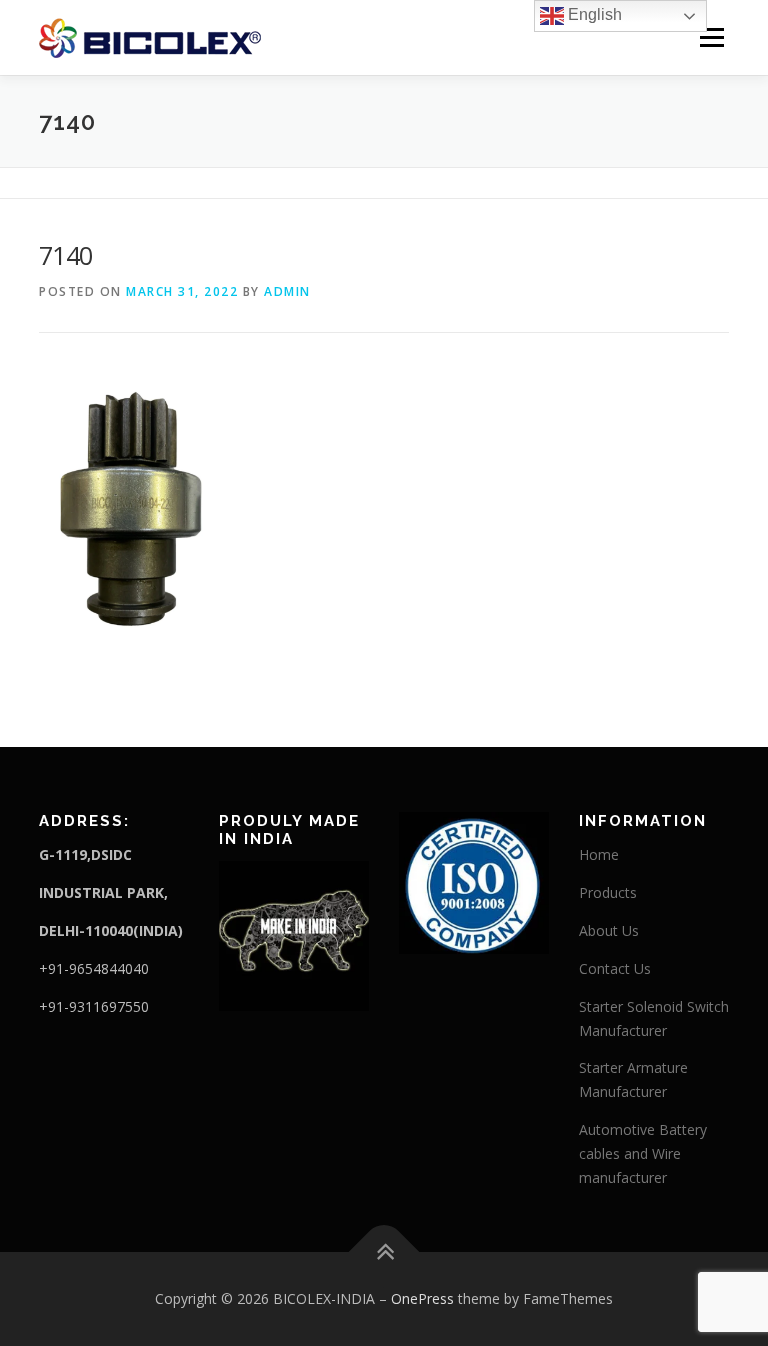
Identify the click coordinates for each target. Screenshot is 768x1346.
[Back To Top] (384, 1252)
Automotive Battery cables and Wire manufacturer (643, 1153)
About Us (609, 930)
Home (599, 854)
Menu (711, 37)
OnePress (422, 1298)
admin (287, 291)
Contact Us (615, 968)
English (593, 14)
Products (608, 892)
